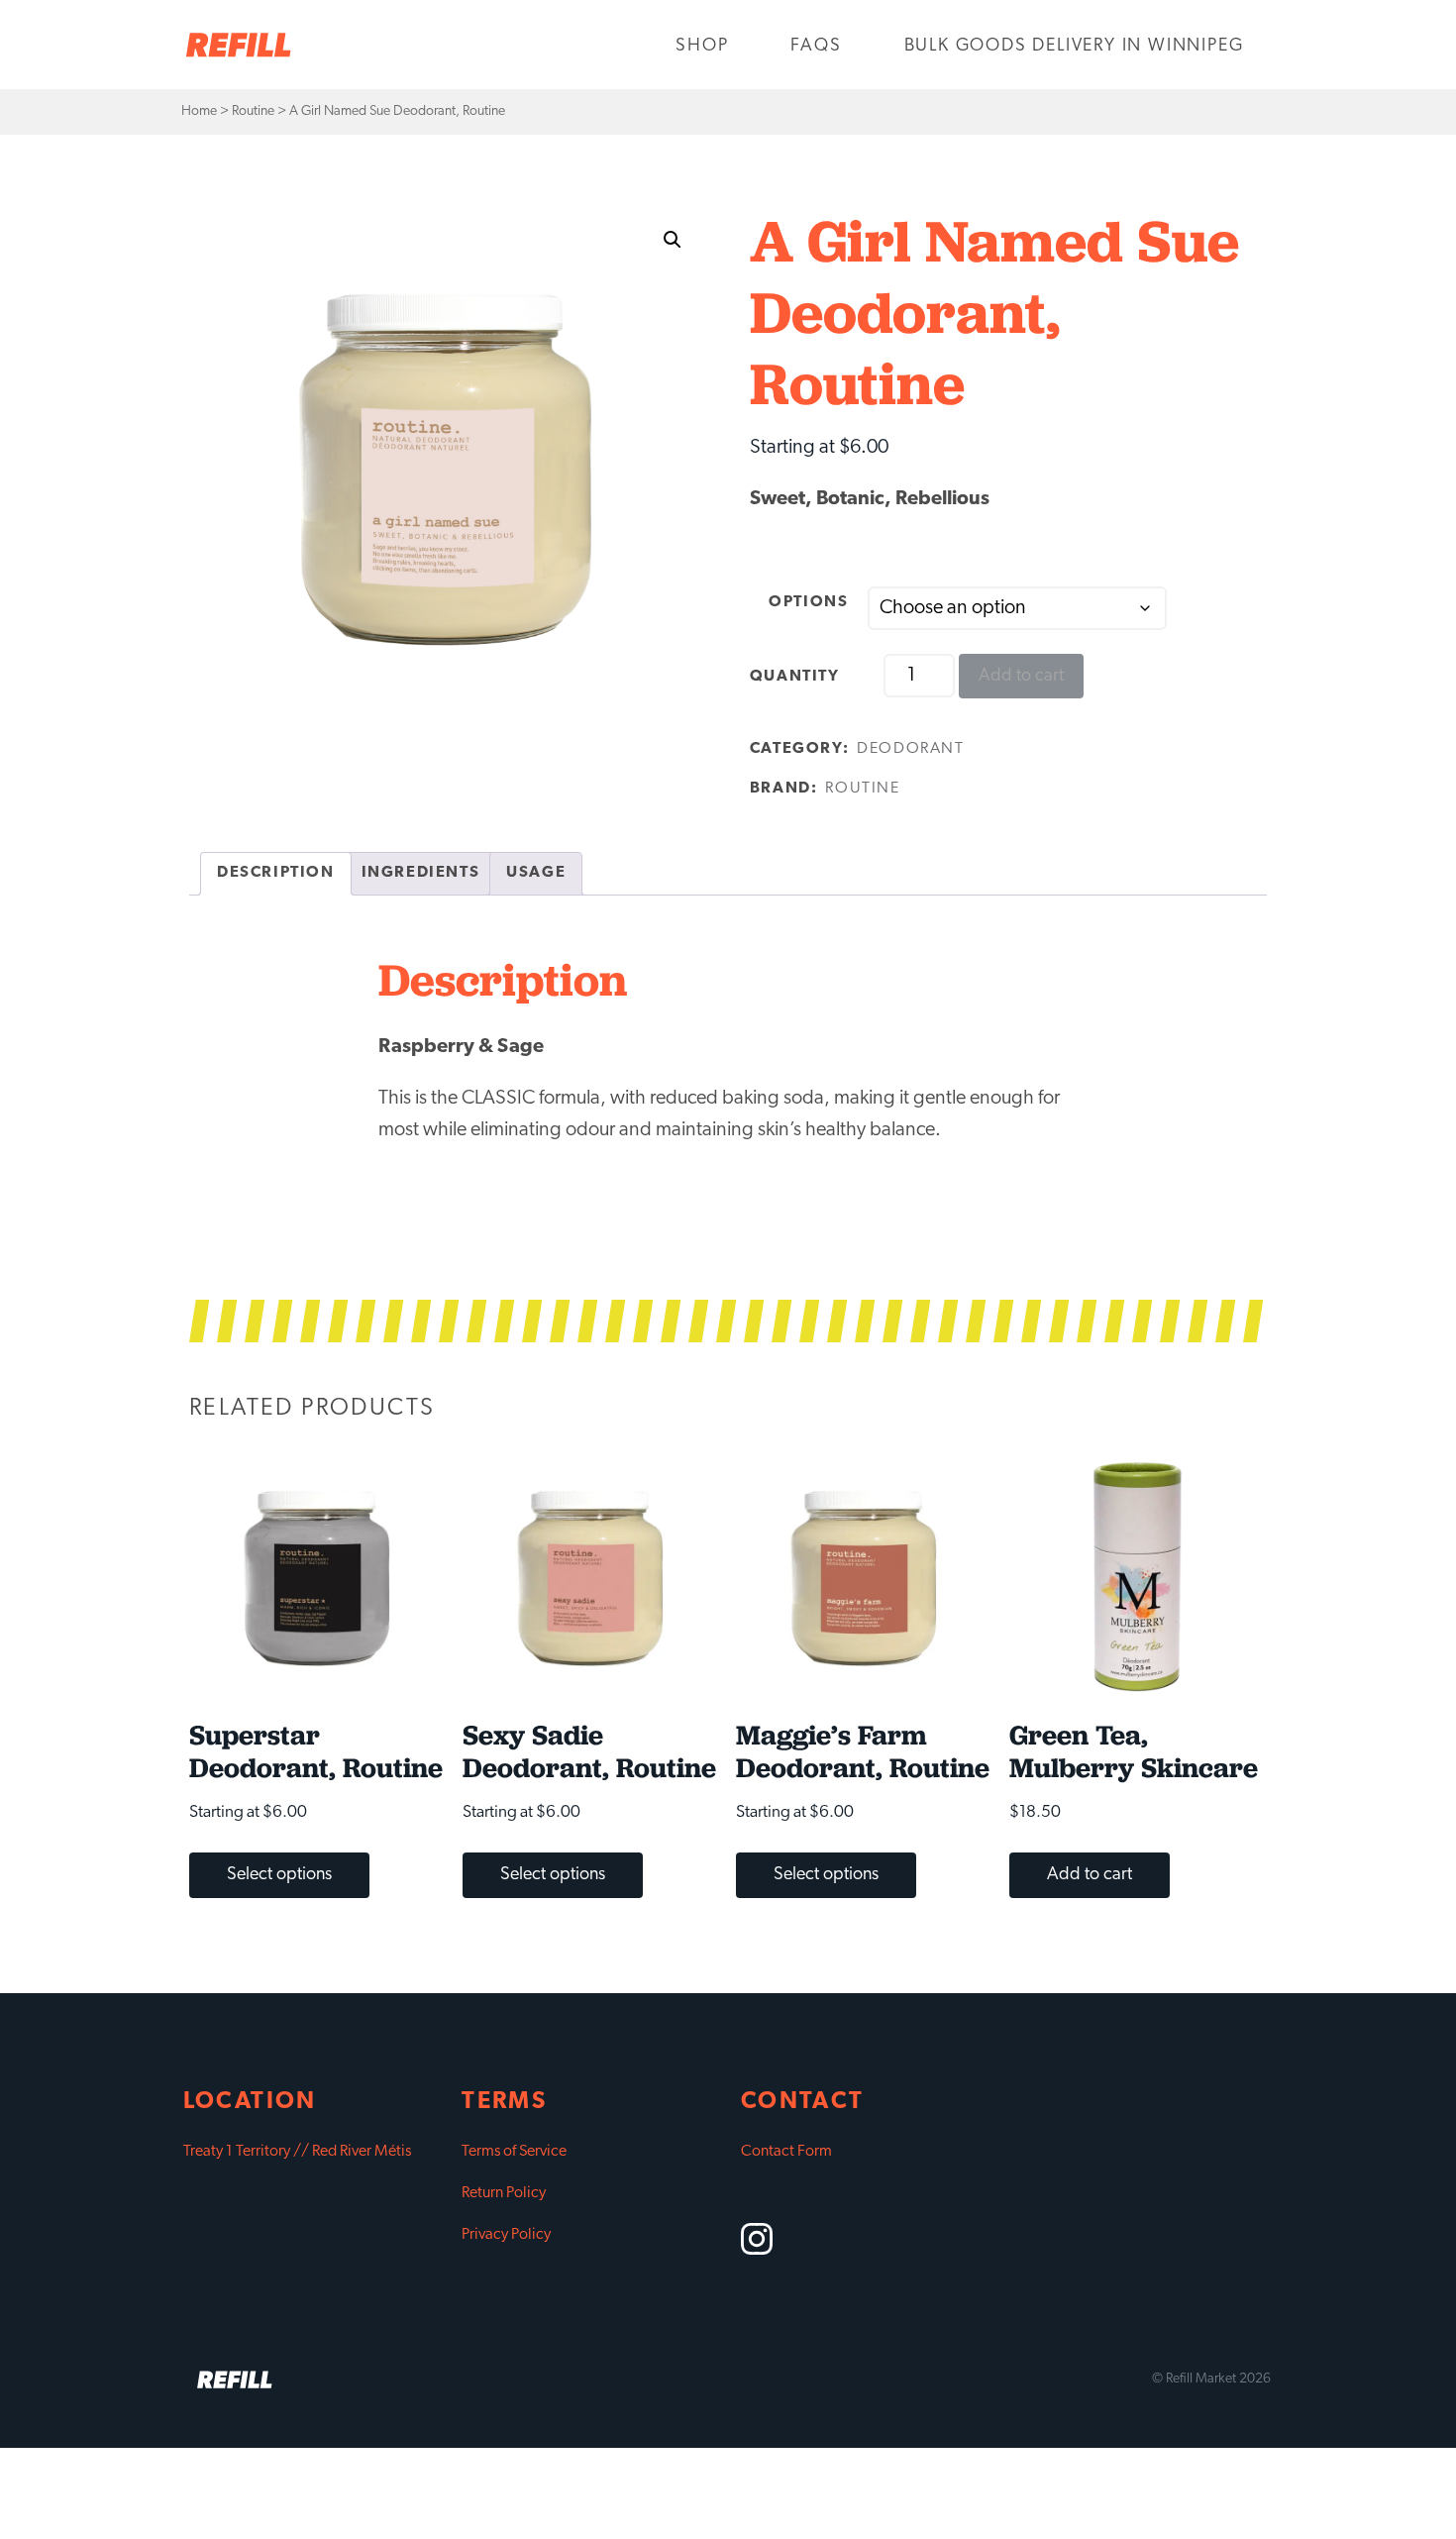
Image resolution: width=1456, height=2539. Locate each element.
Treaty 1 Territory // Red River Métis (297, 2152)
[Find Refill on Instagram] (757, 2251)
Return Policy (504, 2193)
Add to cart (1021, 677)
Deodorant (910, 749)
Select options (279, 1875)
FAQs (816, 47)
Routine (862, 789)
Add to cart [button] (1090, 1875)
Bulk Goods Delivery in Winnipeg (1074, 47)
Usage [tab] (536, 873)
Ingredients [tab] (421, 873)
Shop (702, 47)
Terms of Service (514, 2152)
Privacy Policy (506, 2235)
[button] (673, 240)
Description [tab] (276, 873)
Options (808, 602)
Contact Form (786, 2152)
